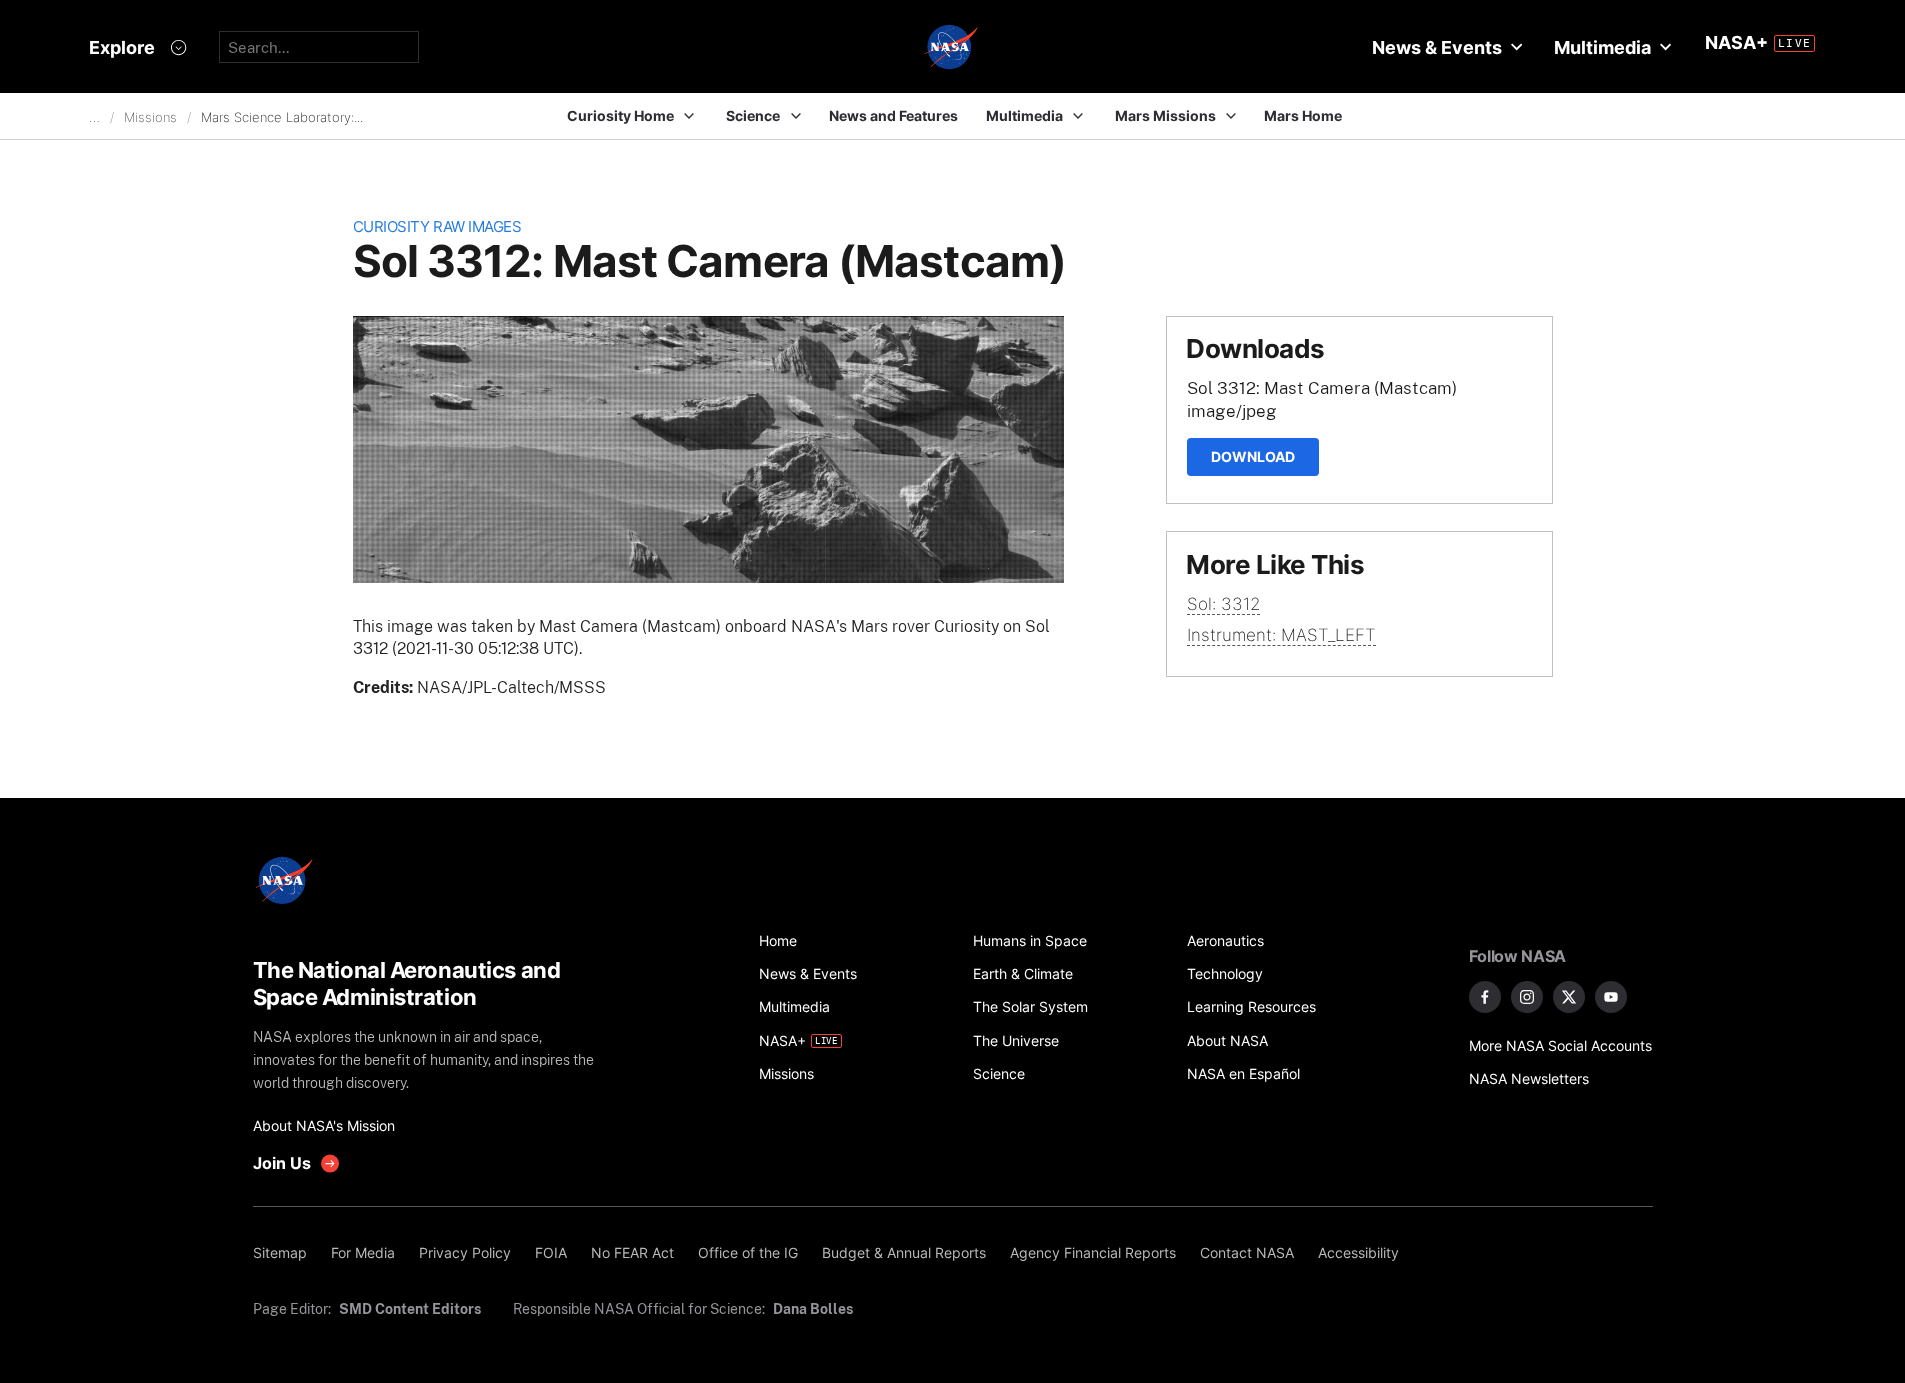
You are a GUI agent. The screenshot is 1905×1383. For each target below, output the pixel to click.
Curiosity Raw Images (437, 226)
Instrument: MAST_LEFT (1281, 635)
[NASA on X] (1569, 997)
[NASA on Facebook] (1485, 997)
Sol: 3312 (1223, 604)
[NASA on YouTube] (1611, 997)
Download (1253, 456)
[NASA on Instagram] (1527, 997)
